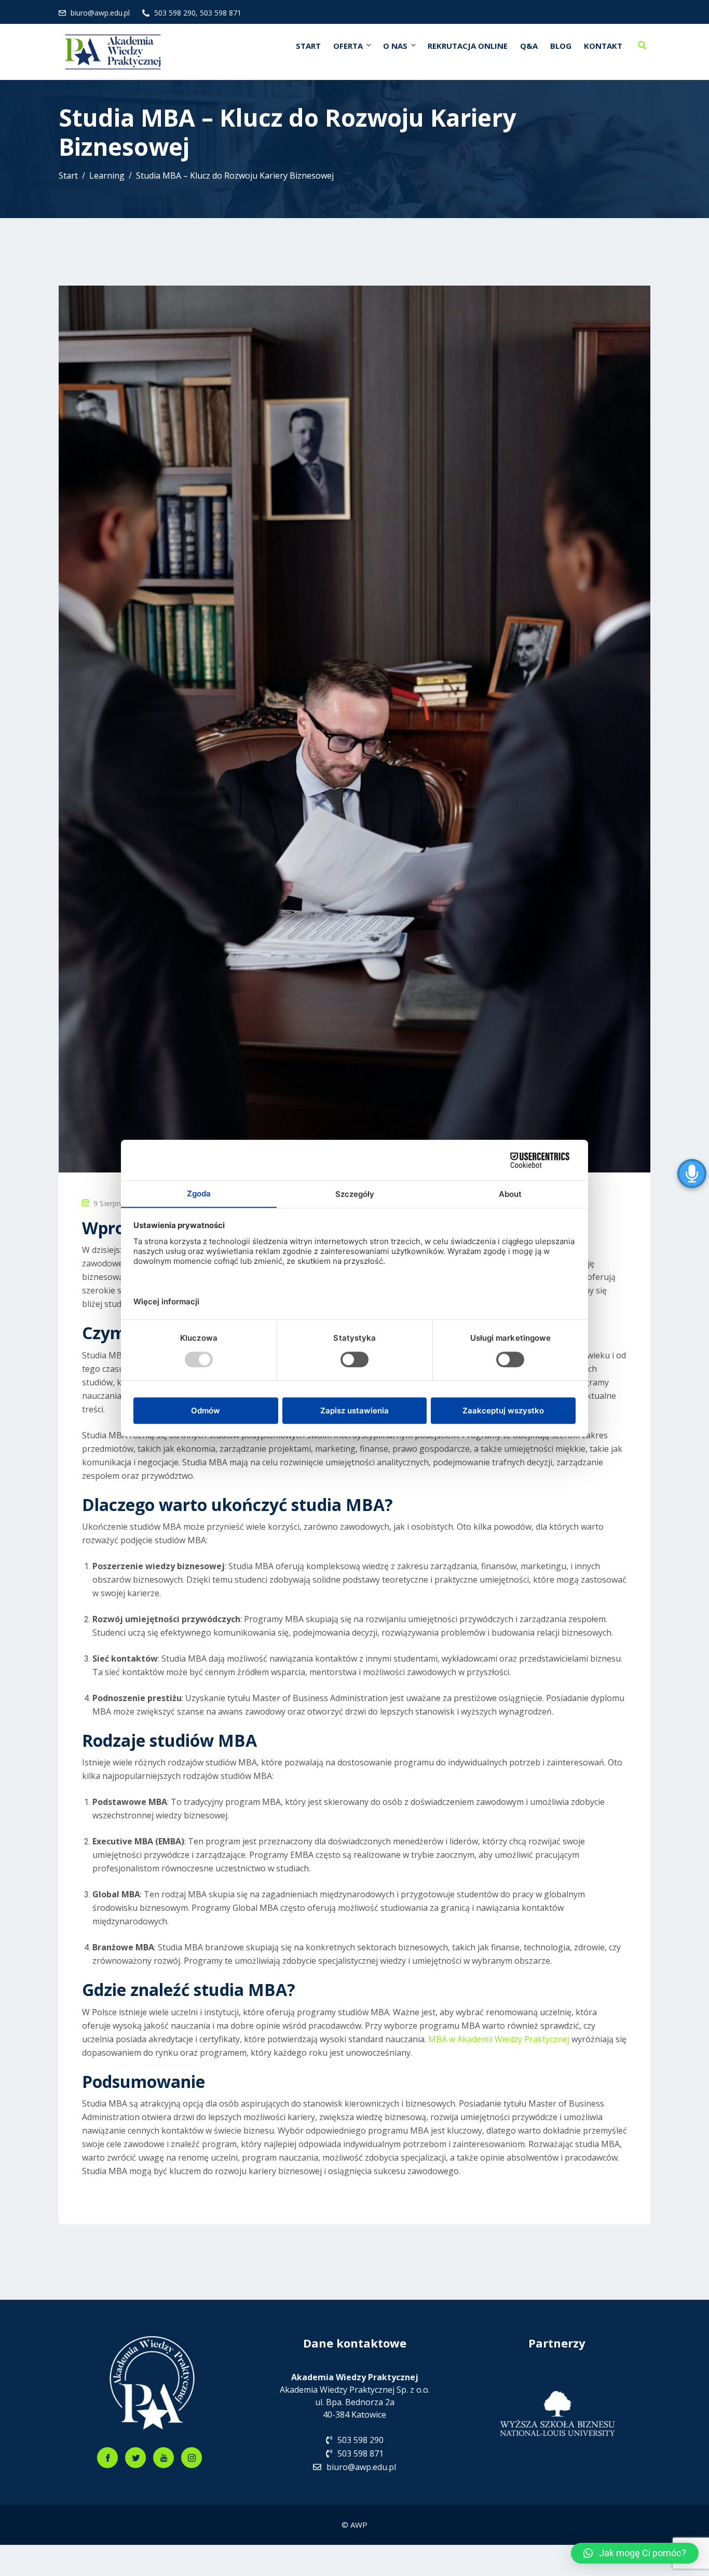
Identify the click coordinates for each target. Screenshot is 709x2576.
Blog (561, 46)
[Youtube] (163, 2458)
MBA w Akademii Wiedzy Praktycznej (500, 2039)
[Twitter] (135, 2458)
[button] (635, 2553)
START (308, 46)
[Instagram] (192, 2458)
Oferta (348, 46)
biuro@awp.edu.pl (100, 13)
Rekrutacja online (468, 46)
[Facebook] (107, 2458)
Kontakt (603, 46)
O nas (395, 46)
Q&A (529, 46)
